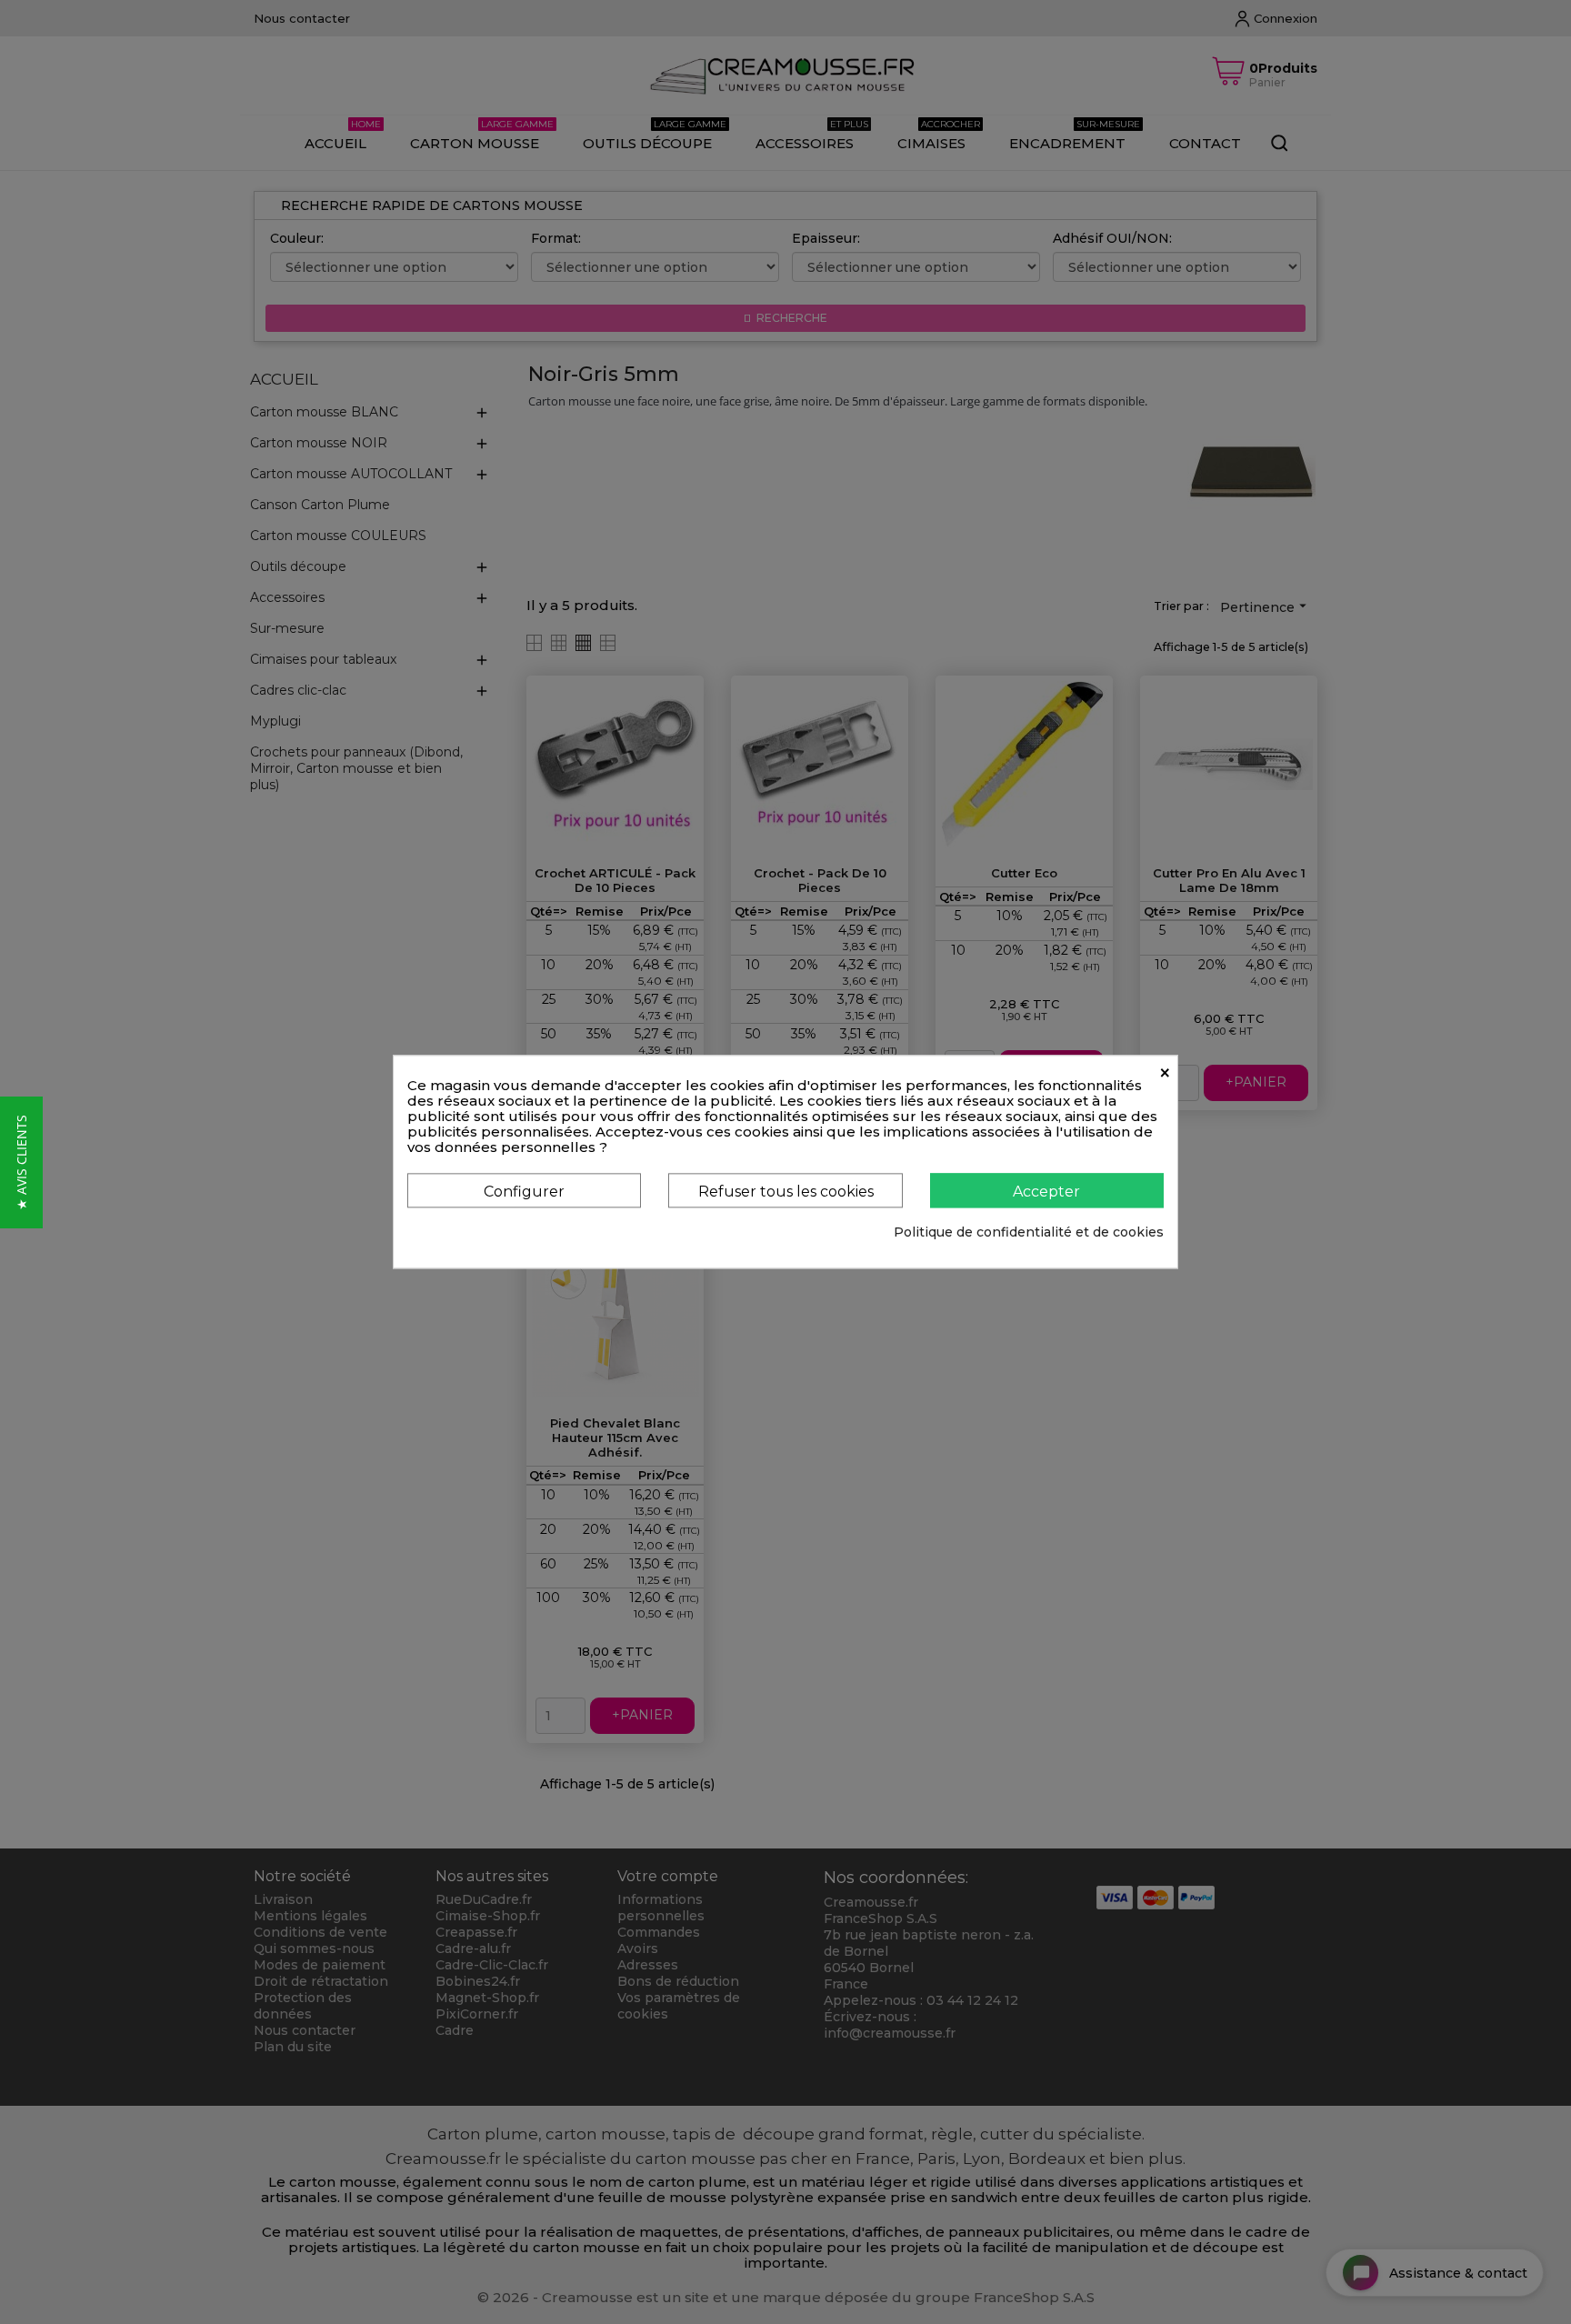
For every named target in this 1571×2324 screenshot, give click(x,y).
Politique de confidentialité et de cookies (1029, 1233)
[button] (21, 1162)
